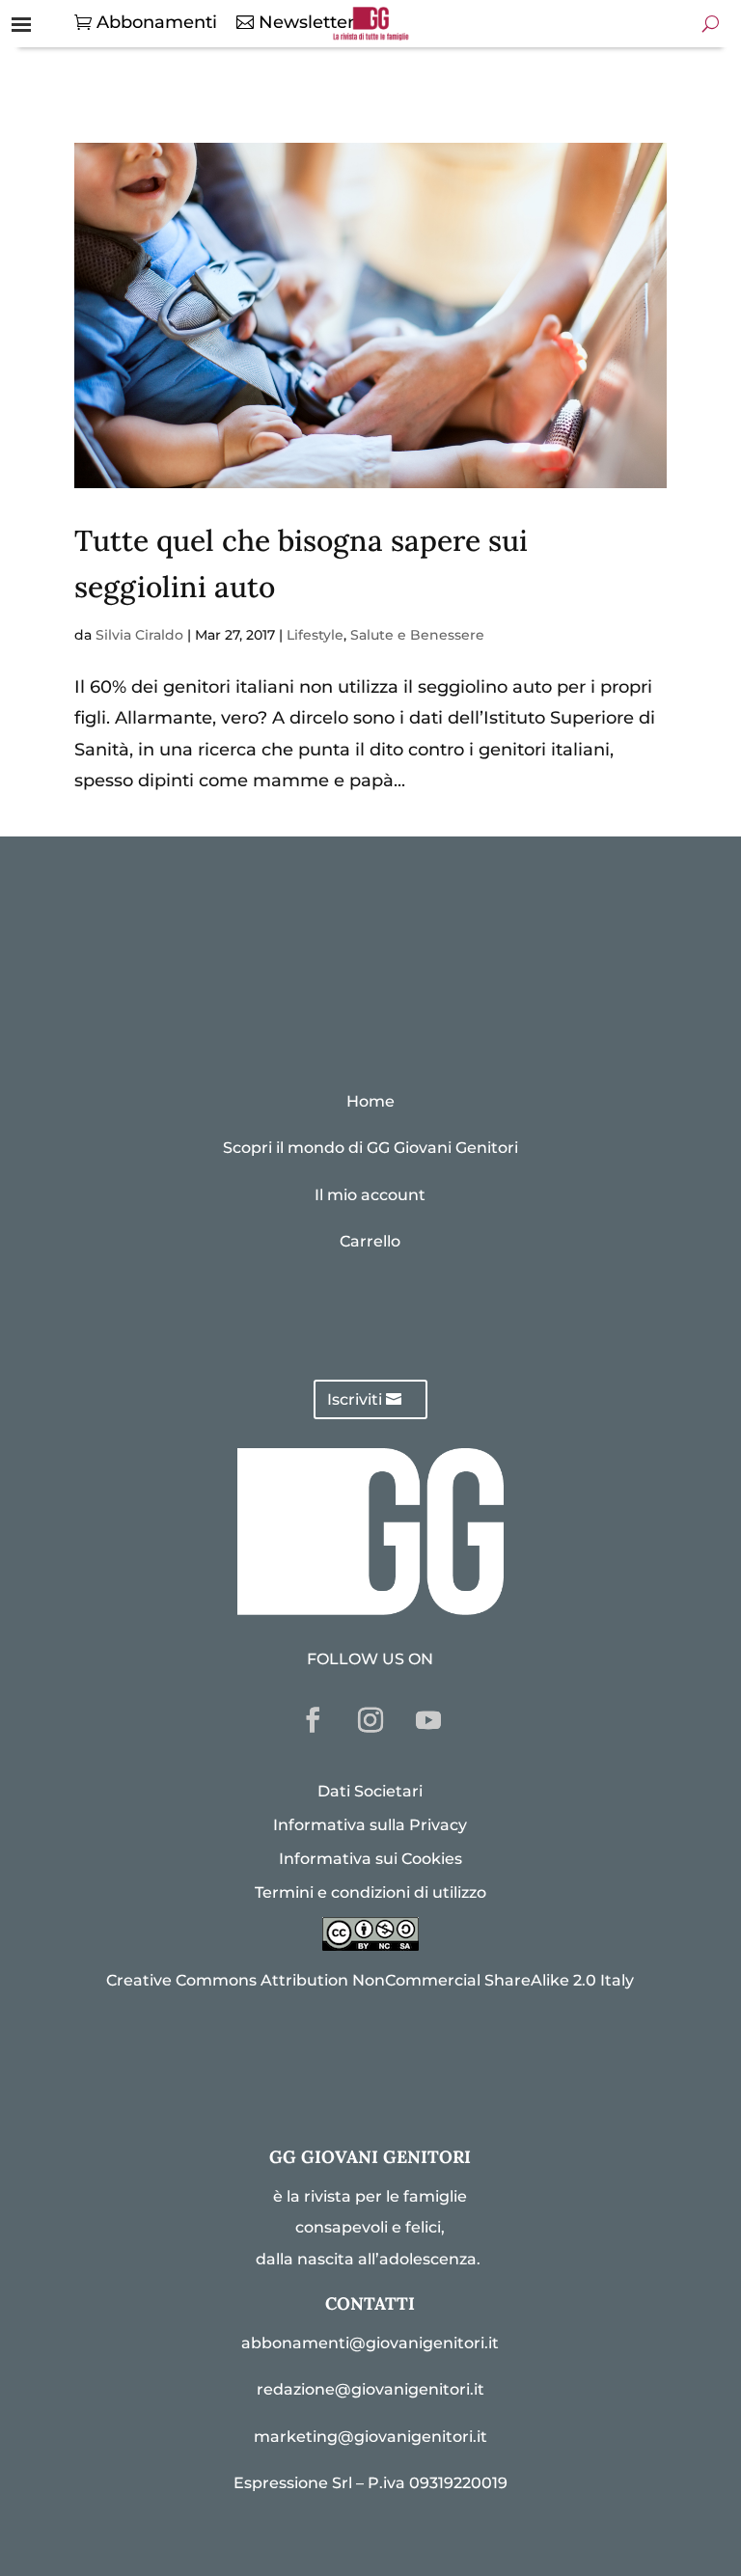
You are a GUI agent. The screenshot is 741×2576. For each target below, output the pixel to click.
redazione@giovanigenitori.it (370, 2389)
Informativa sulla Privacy (370, 1825)
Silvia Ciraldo (139, 635)
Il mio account (370, 1195)
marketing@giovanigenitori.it (370, 2437)
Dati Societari (370, 1791)
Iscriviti (355, 1399)
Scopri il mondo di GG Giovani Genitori (370, 1148)
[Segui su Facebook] (313, 1720)
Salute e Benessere (417, 635)
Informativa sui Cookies (370, 1859)
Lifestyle (315, 635)
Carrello (370, 1241)
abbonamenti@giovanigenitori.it (370, 2343)
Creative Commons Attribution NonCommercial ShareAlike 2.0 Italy (370, 1980)
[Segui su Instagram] (370, 1720)
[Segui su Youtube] (428, 1720)
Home (370, 1101)
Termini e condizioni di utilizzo (370, 1892)
